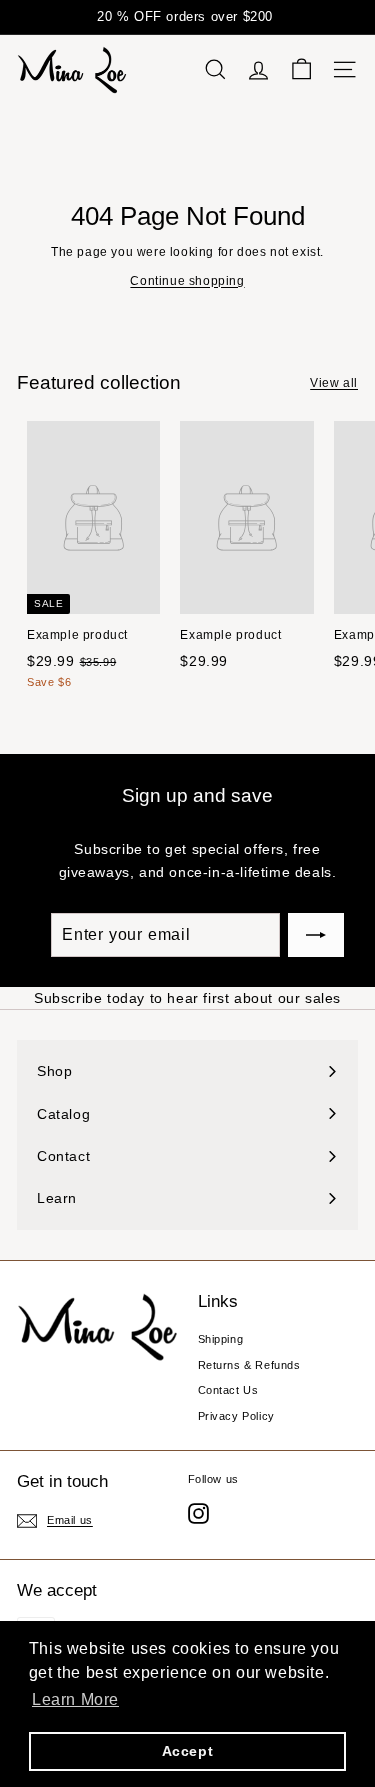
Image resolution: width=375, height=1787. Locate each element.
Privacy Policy (236, 1416)
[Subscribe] (316, 935)
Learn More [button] (75, 1699)
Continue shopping (187, 281)
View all (334, 383)
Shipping (221, 1339)
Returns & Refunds (249, 1365)
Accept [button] (188, 1751)
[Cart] (301, 69)
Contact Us (228, 1390)
